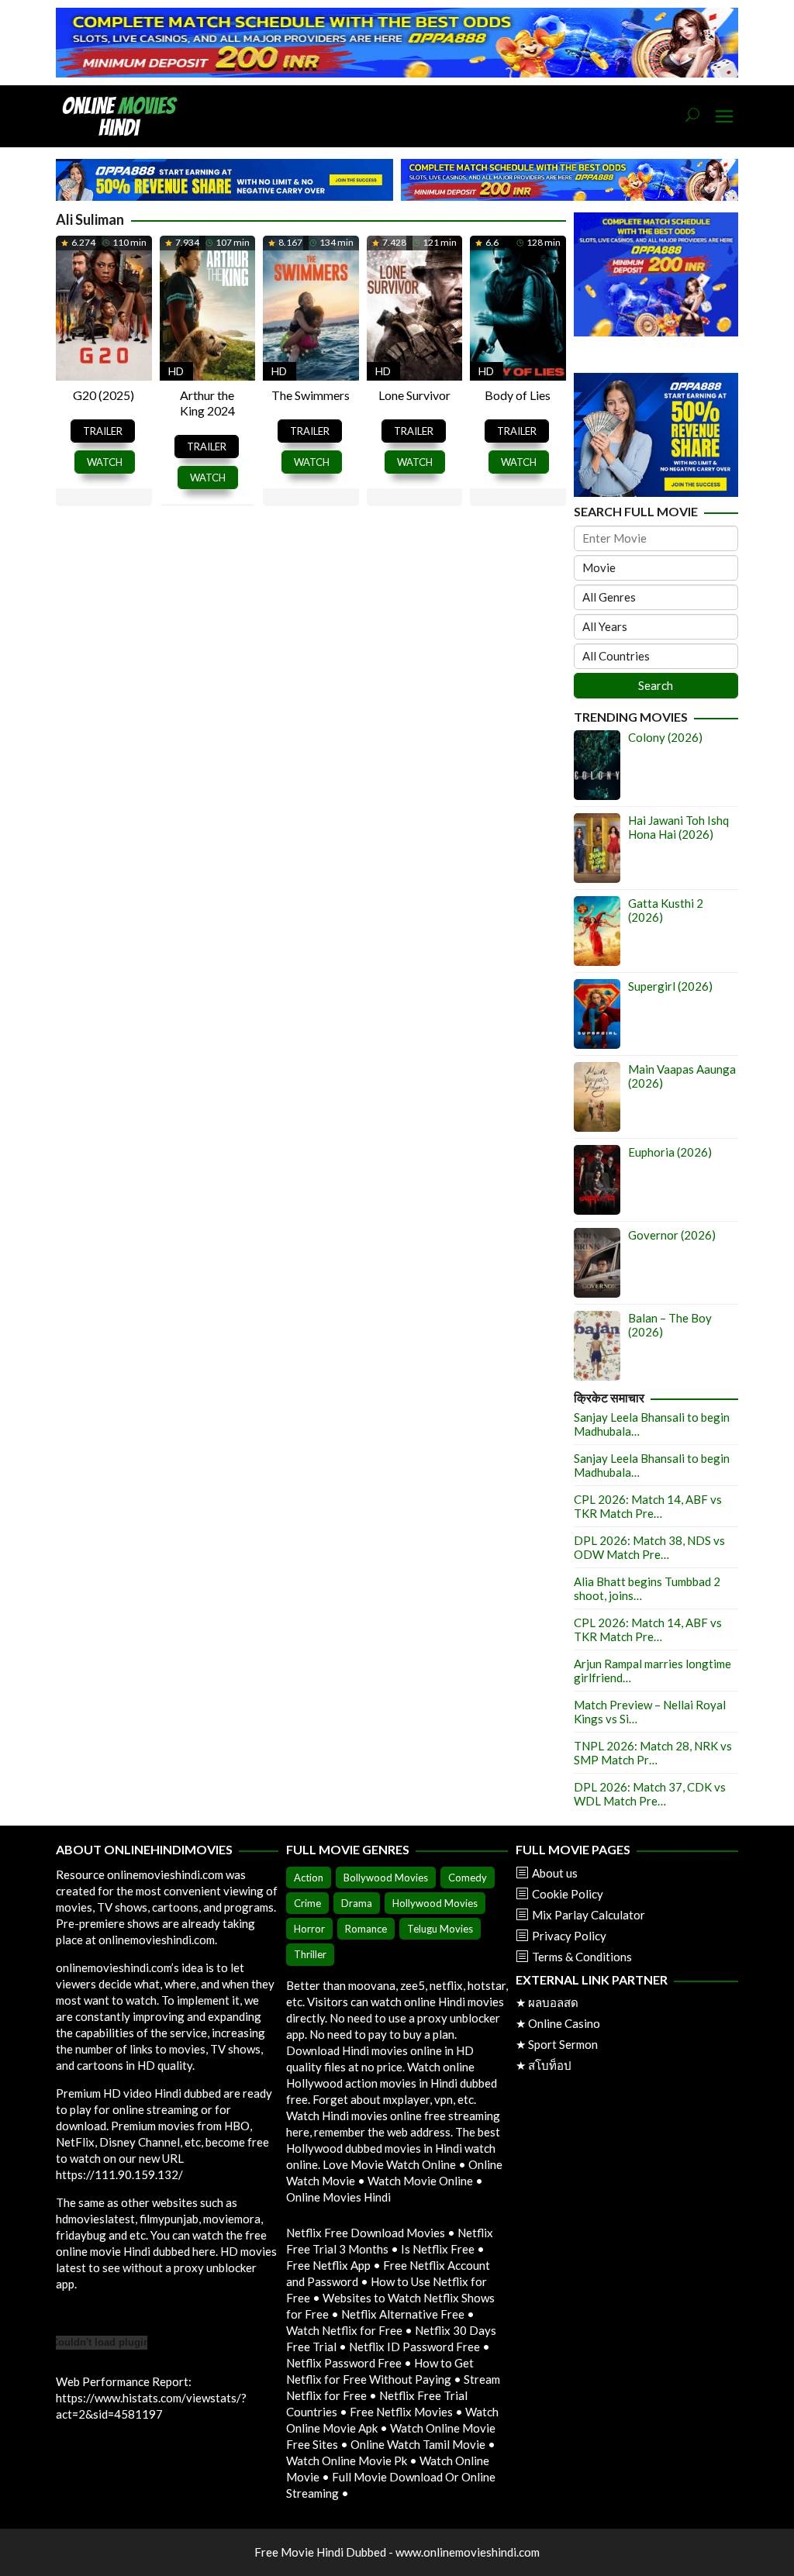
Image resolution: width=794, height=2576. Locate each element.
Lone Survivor (414, 395)
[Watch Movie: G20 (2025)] (104, 305)
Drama (357, 1903)
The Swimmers (311, 395)
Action (309, 1878)
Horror (309, 1929)
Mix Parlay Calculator (589, 1915)
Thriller (310, 1954)
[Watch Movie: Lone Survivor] (415, 305)
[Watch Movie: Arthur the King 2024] (208, 305)
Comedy (468, 1878)
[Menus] (724, 117)
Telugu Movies (440, 1929)
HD (176, 371)
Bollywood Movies (386, 1878)
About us (555, 1873)
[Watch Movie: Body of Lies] (518, 305)
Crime (307, 1903)
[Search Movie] (692, 116)
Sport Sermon (563, 2044)
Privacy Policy (569, 1936)
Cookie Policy (568, 1894)
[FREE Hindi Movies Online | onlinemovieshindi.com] (124, 115)
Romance (366, 1929)
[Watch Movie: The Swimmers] (311, 305)
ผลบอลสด (553, 2002)
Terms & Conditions (582, 1957)
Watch (105, 462)
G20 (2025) (104, 395)
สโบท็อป (550, 2065)
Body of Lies (518, 395)
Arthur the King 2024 (207, 403)
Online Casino (564, 2023)
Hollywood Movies (435, 1903)
